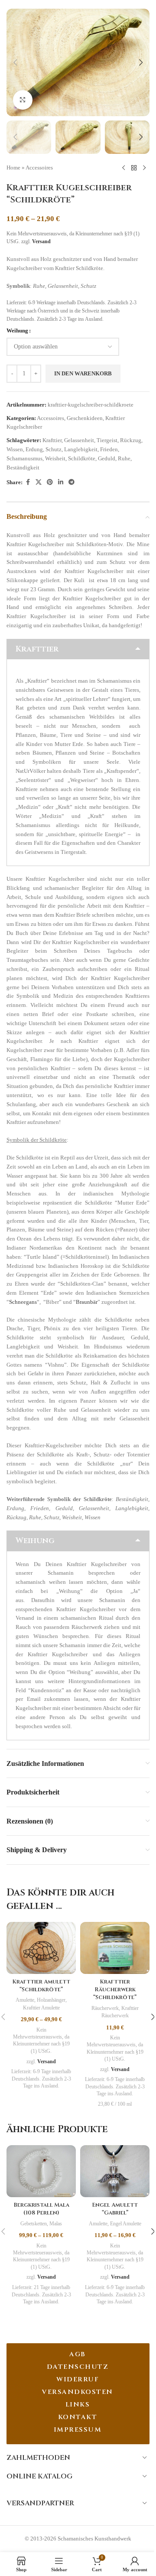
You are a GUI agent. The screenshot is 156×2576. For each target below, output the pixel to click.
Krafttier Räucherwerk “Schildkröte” (115, 1990)
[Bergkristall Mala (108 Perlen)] (41, 2171)
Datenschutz (78, 2367)
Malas (56, 2224)
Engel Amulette (126, 2224)
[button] (15, 62)
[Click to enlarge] (23, 100)
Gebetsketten (34, 2224)
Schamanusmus (24, 458)
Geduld (107, 458)
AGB (78, 2354)
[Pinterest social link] (50, 482)
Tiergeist (107, 440)
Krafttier (52, 440)
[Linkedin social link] (61, 482)
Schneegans (23, 1302)
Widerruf (78, 2379)
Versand (41, 242)
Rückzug (131, 440)
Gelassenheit (79, 440)
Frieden (109, 449)
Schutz (54, 449)
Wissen (15, 449)
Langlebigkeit (81, 449)
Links (78, 2405)
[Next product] (144, 168)
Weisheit (55, 458)
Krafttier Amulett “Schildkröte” (41, 1986)
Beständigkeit (23, 467)
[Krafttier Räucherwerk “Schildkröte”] (115, 1948)
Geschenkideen (85, 418)
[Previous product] (123, 168)
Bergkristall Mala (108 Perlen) (41, 2209)
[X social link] (39, 482)
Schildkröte (82, 458)
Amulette (25, 2000)
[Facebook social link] (28, 482)
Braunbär (87, 1302)
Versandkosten (78, 2392)
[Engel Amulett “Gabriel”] (115, 2171)
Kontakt (78, 2417)
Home (13, 168)
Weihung (17, 331)
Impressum (78, 2430)
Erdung (34, 449)
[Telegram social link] (71, 482)
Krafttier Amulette (41, 2008)
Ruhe (124, 458)
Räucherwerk (105, 2008)
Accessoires (39, 168)
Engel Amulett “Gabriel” (115, 2209)
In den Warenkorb (83, 373)
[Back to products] (134, 168)
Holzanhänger (51, 2000)
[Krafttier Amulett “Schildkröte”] (41, 1948)
